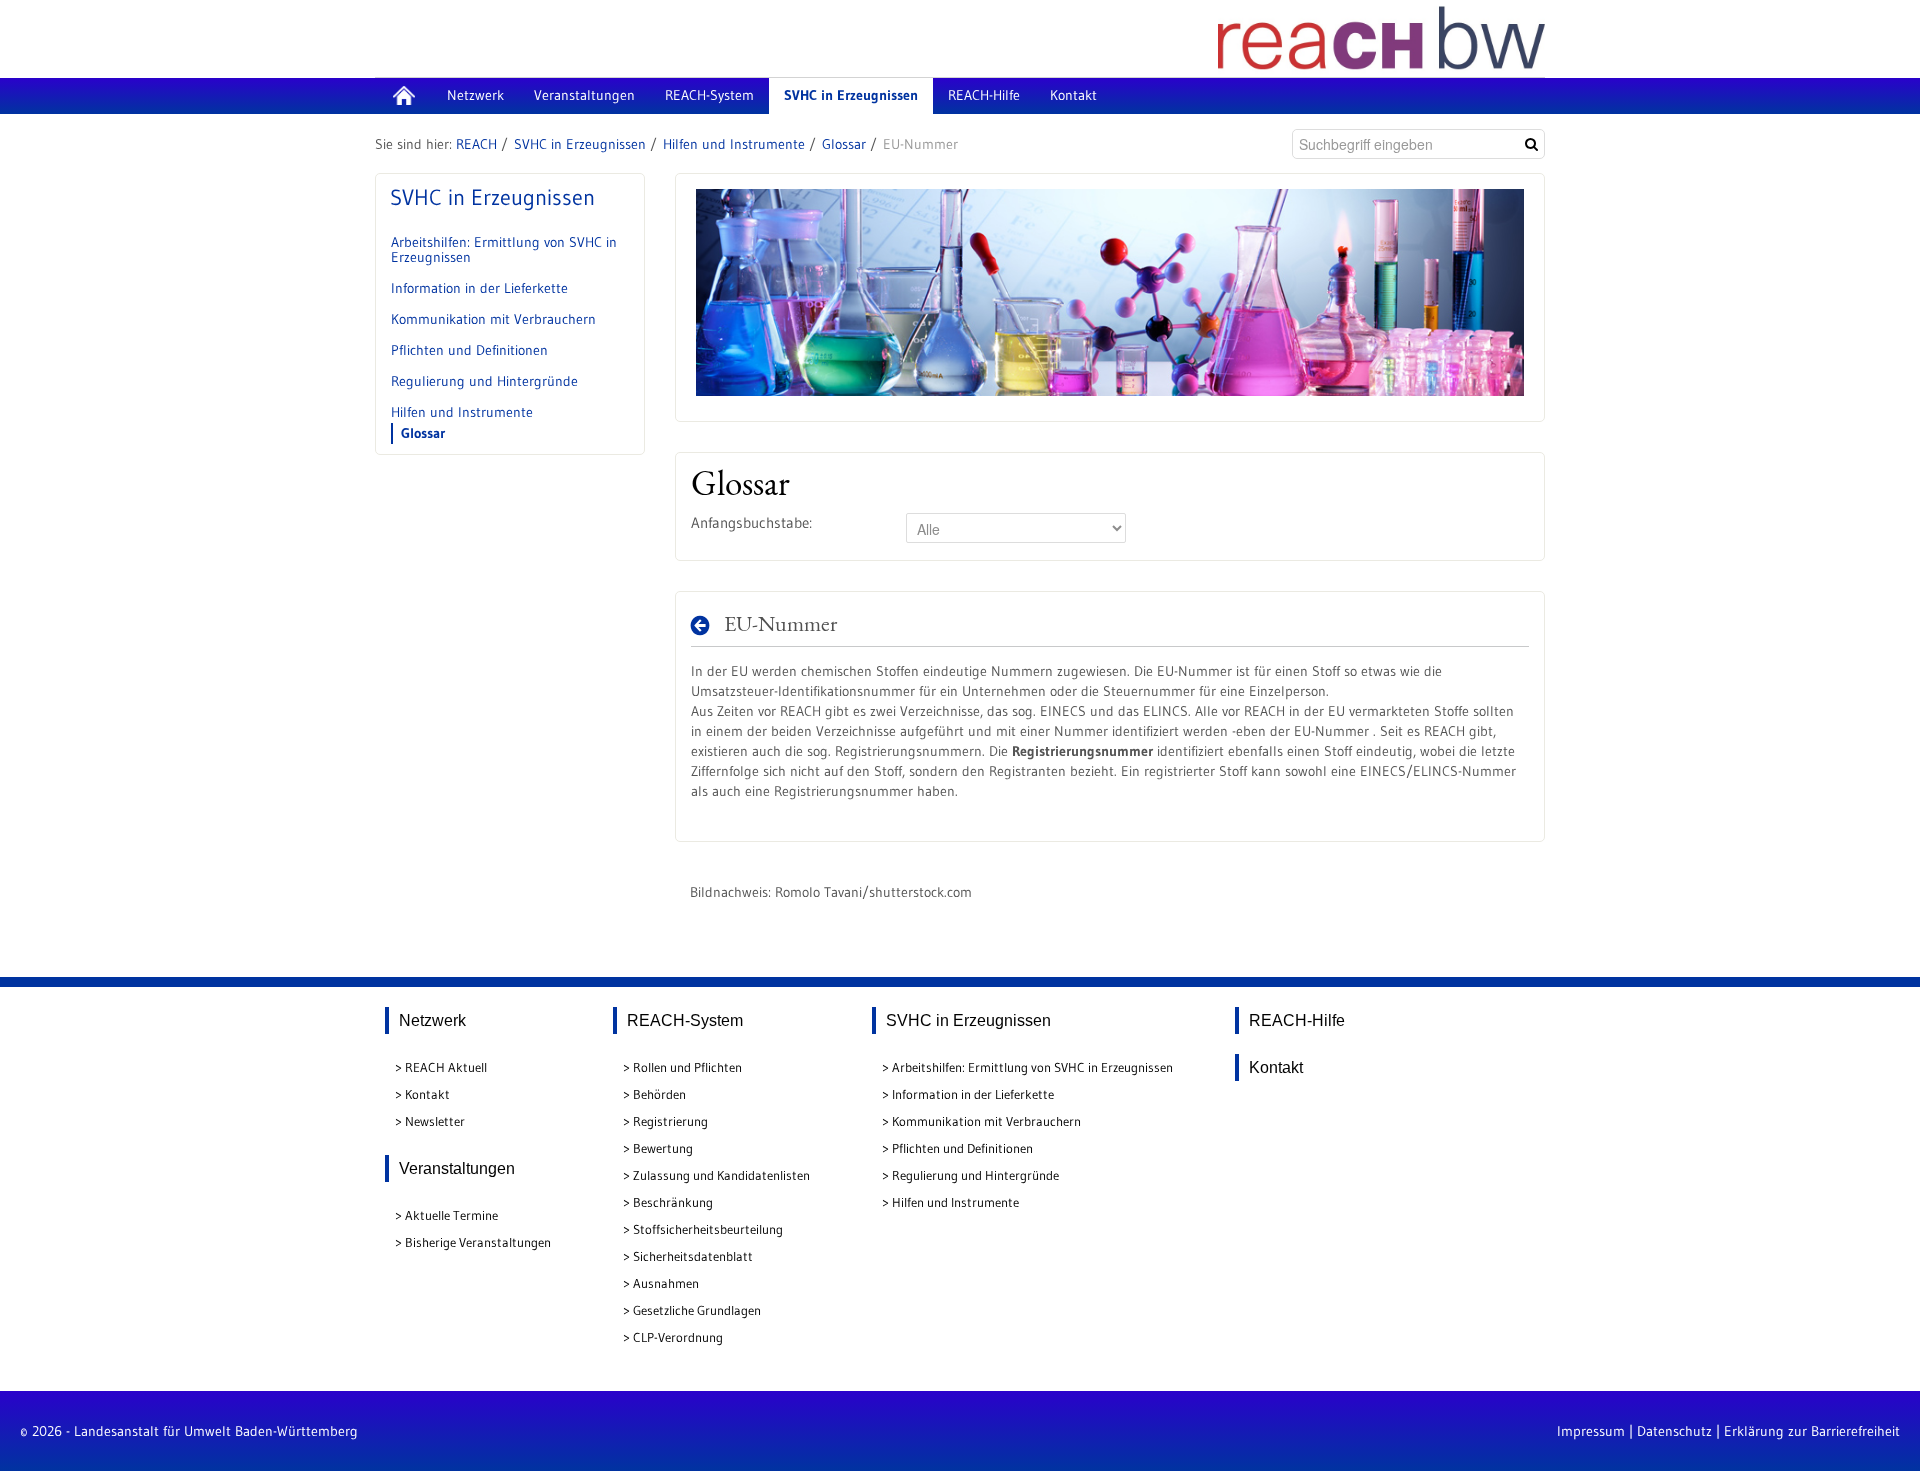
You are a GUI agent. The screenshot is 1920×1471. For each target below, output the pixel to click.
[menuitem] (403, 96)
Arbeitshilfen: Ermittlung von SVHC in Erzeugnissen (504, 249)
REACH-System (685, 1020)
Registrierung (670, 1121)
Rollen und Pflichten (687, 1067)
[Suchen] (1531, 144)
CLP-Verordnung (678, 1337)
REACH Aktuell (446, 1067)
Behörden (659, 1094)
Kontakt (427, 1094)
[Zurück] (705, 625)
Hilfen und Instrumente (734, 144)
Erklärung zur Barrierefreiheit (1812, 1431)
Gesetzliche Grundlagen (697, 1310)
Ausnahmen (666, 1283)
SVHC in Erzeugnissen (580, 144)
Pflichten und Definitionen (469, 350)
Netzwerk (432, 1020)
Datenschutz (1674, 1431)
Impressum (1591, 1431)
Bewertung (663, 1148)
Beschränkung (673, 1202)
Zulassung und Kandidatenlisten (721, 1175)
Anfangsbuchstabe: (751, 522)
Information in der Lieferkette (479, 288)
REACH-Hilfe (1297, 1020)
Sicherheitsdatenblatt (693, 1256)
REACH (476, 144)
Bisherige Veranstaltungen (478, 1242)
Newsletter (435, 1121)
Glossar (844, 144)
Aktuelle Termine (451, 1215)
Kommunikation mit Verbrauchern (493, 319)
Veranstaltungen (457, 1168)
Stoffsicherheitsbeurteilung (708, 1229)
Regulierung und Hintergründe (484, 381)
